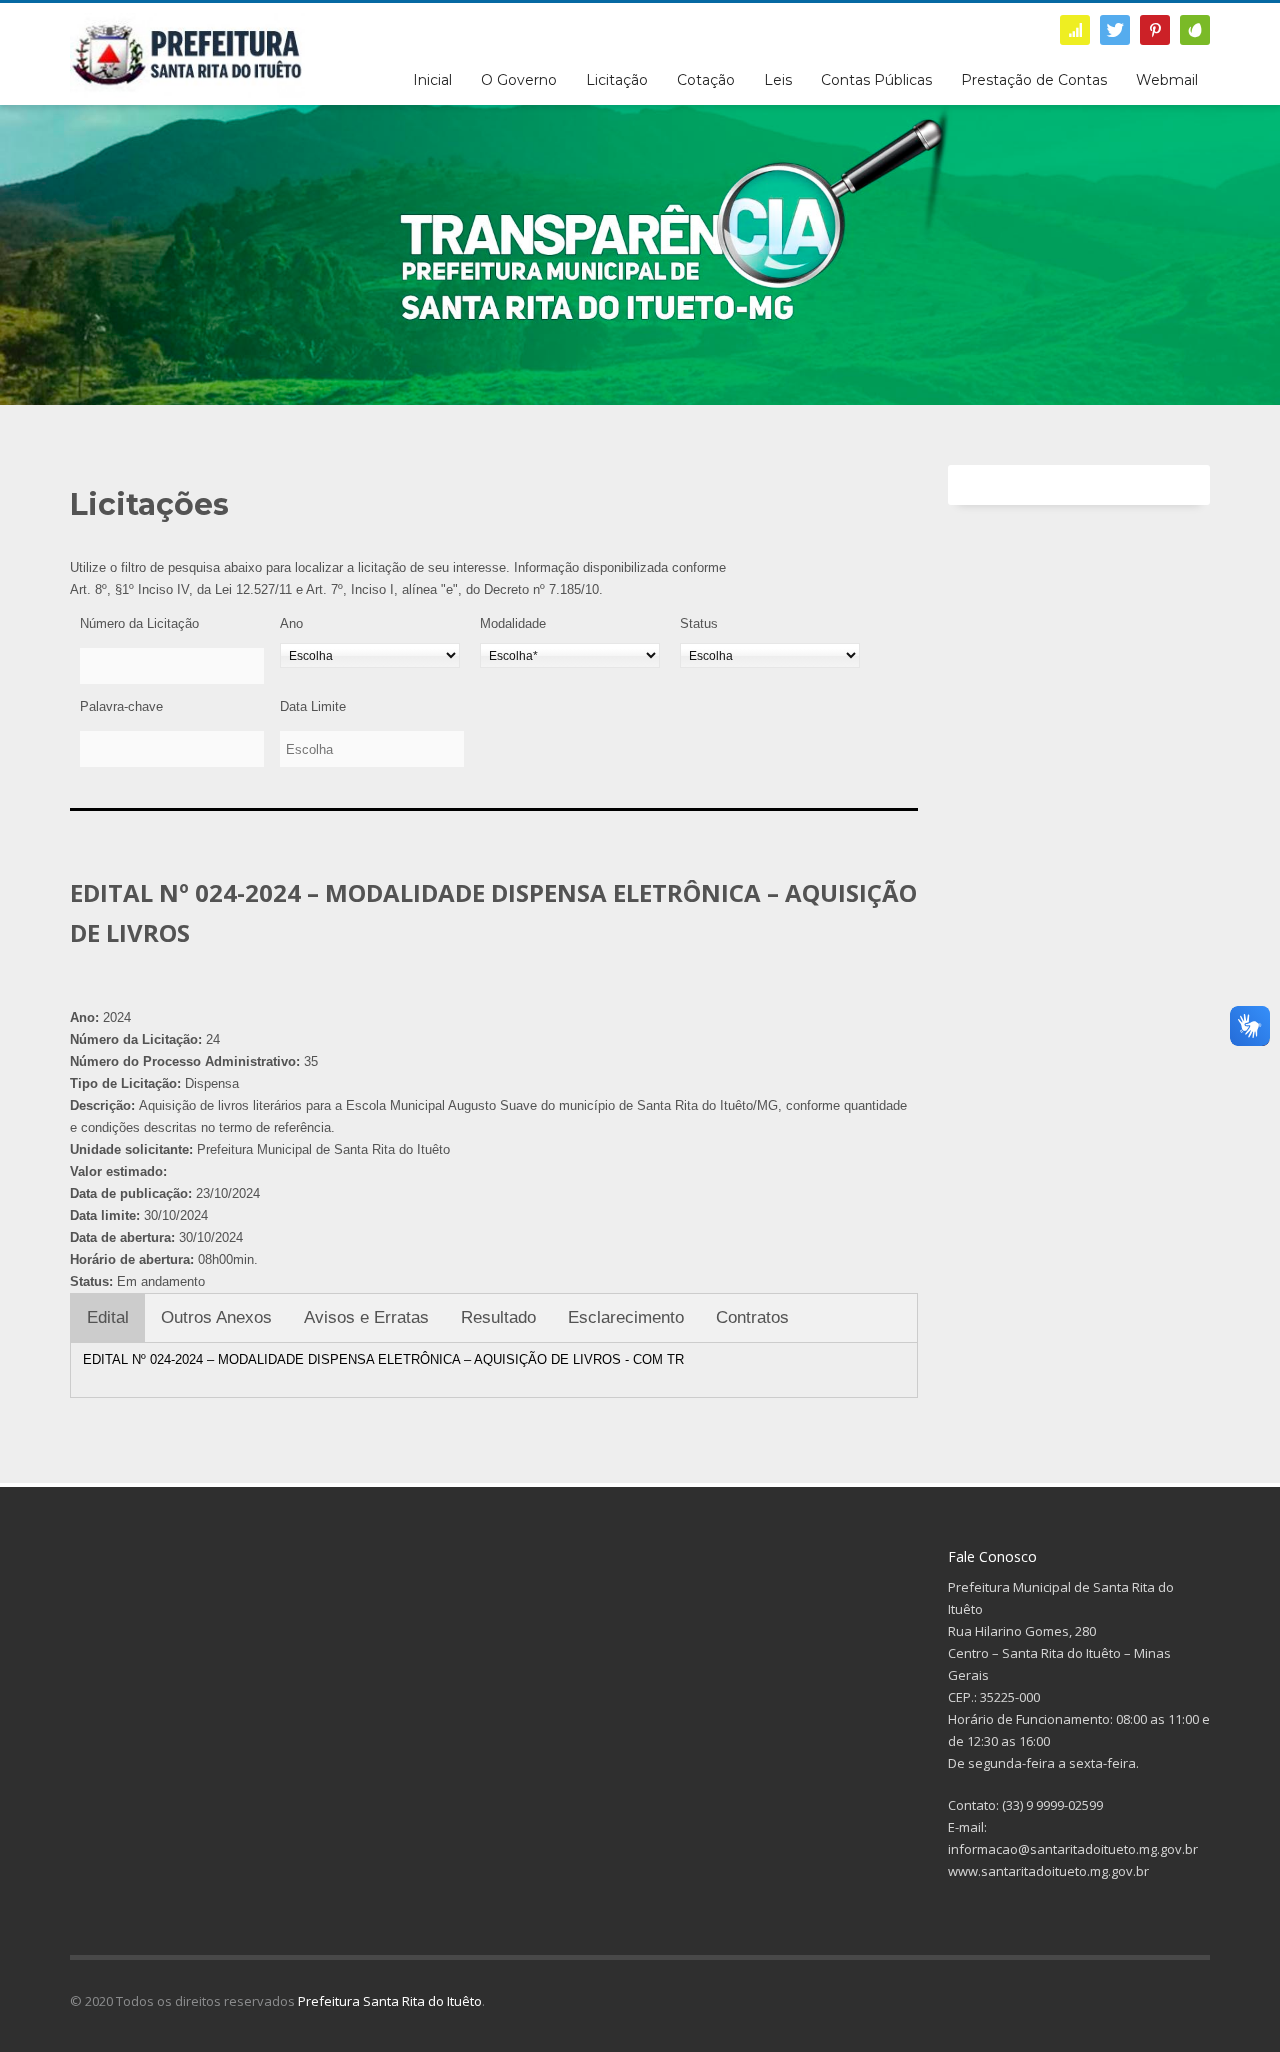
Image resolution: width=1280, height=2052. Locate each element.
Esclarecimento (626, 1317)
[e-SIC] (1075, 30)
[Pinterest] (1155, 30)
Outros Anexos (216, 1317)
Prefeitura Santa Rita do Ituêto (390, 2001)
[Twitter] (1115, 30)
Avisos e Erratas (366, 1317)
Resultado (498, 1317)
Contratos (752, 1317)
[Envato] (1195, 30)
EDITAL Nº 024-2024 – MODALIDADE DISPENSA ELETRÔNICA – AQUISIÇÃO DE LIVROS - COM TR (383, 1359)
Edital (108, 1317)
